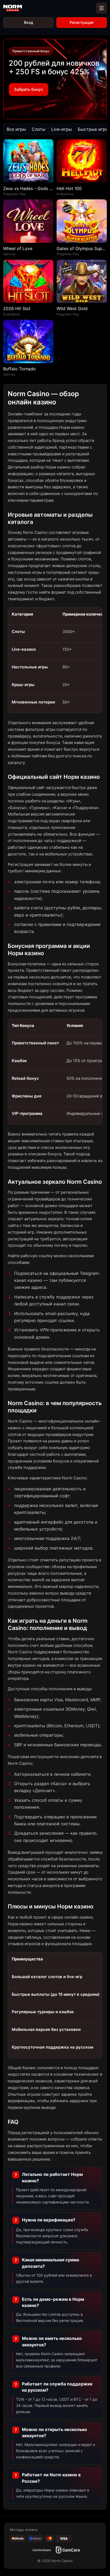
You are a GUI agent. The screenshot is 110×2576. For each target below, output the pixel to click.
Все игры (16, 129)
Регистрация (82, 22)
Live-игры (62, 129)
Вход (29, 22)
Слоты (39, 129)
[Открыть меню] (101, 8)
